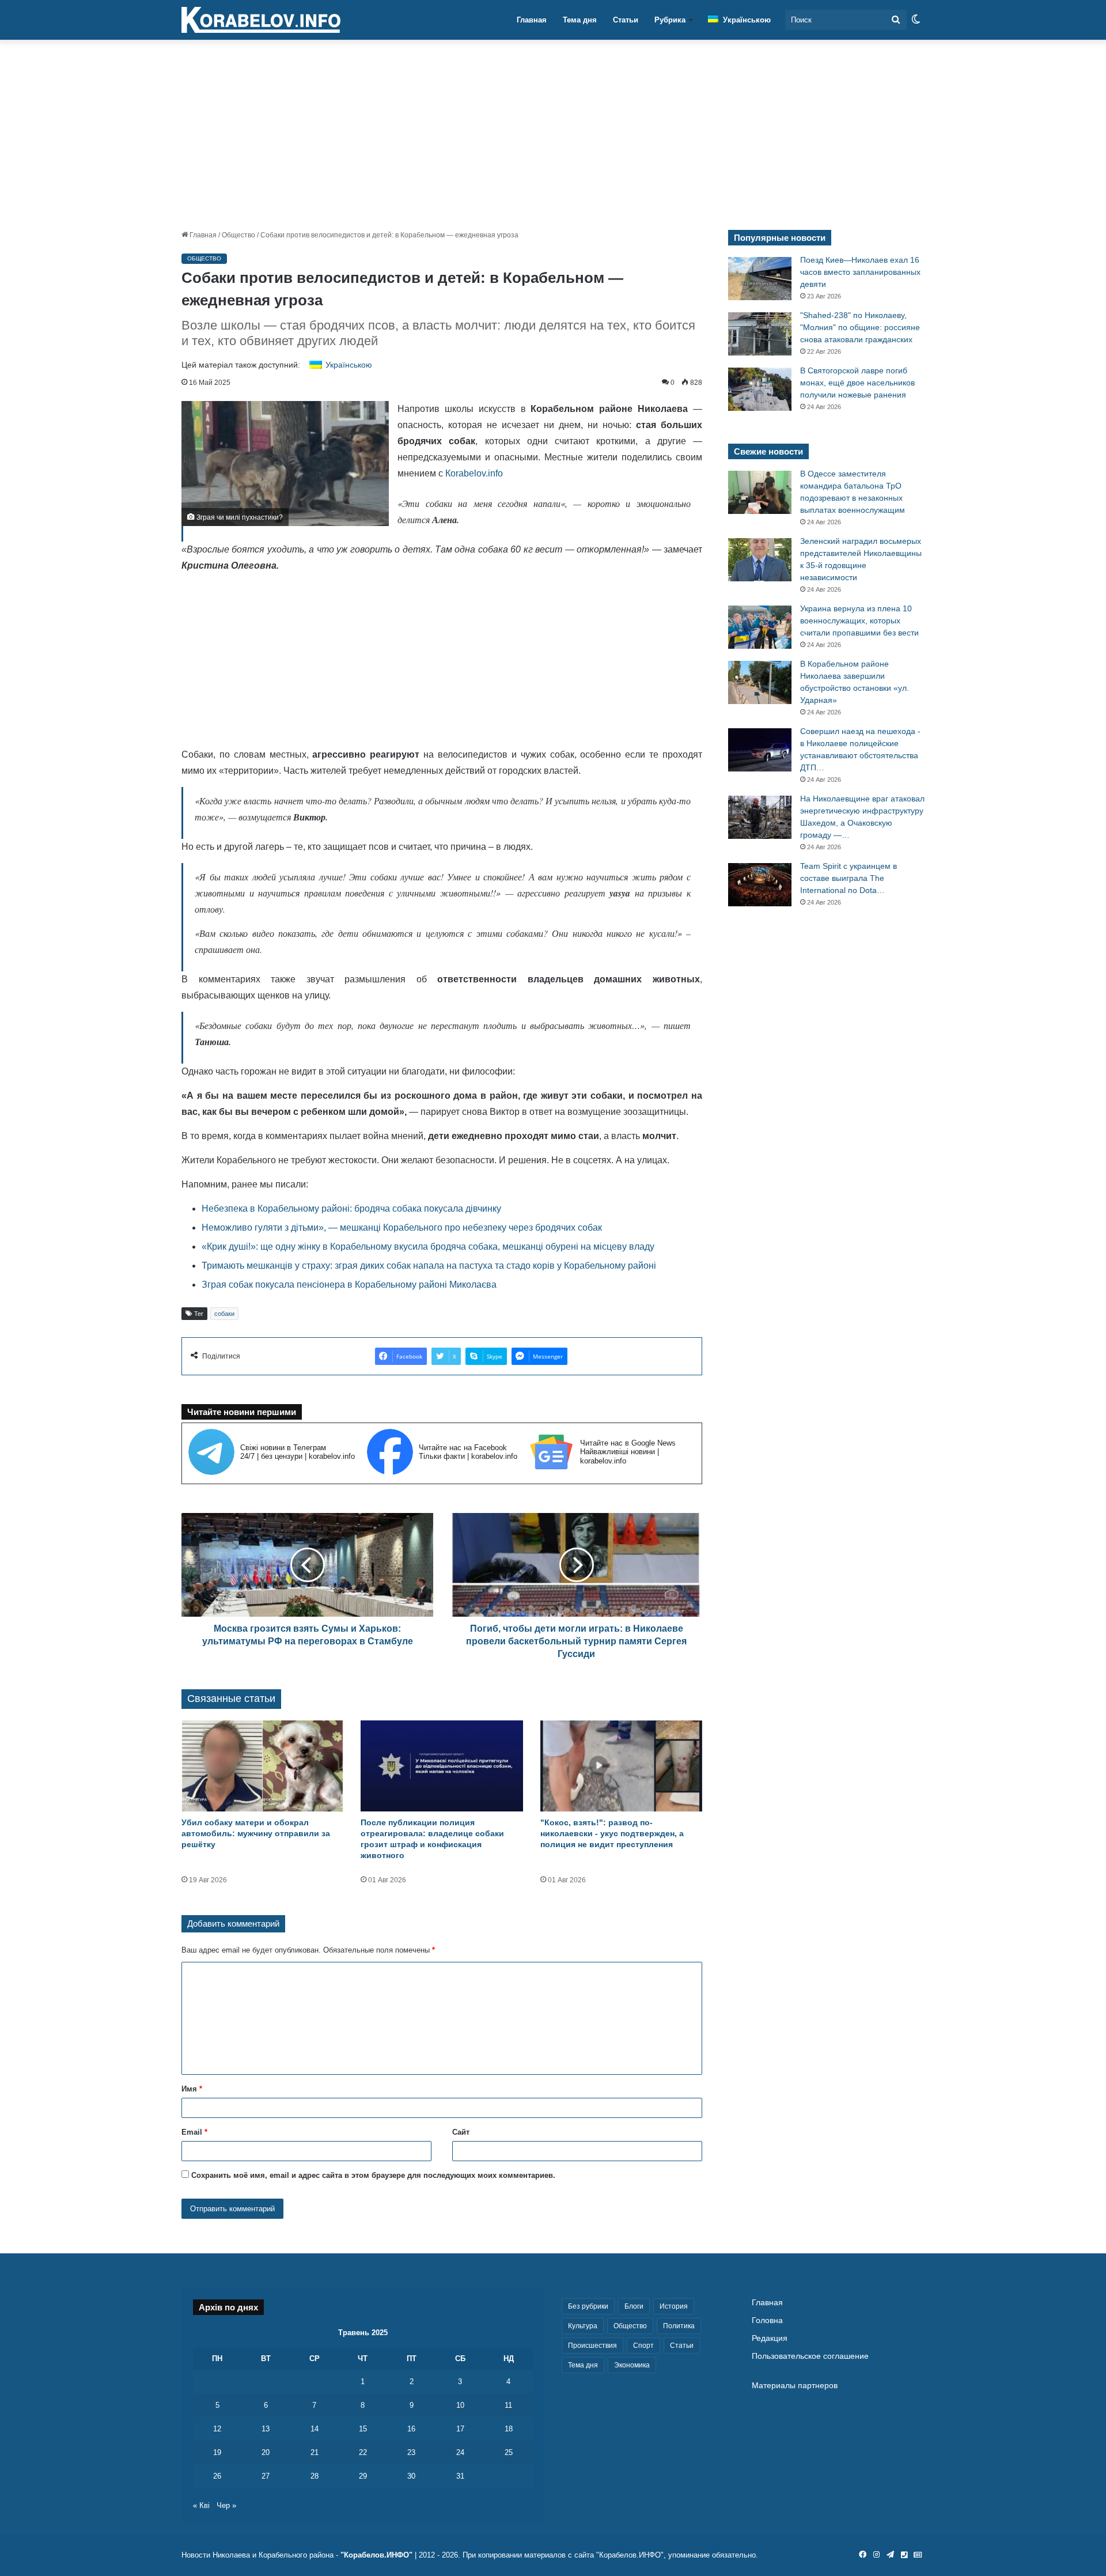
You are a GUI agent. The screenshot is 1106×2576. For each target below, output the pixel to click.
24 (460, 2452)
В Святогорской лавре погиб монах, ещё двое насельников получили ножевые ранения (857, 383)
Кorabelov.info (473, 473)
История (674, 2306)
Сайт (461, 2132)
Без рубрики (588, 2306)
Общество (238, 235)
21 (315, 2452)
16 (411, 2429)
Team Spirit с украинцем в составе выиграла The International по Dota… (849, 878)
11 (508, 2405)
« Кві (201, 2505)
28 (315, 2476)
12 (217, 2429)
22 (363, 2452)
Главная (532, 20)
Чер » (226, 2505)
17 (460, 2429)
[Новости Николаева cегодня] (261, 20)
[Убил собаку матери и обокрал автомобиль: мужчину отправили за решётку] (262, 1766)
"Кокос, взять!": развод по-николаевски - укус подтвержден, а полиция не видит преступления (612, 1833)
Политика (679, 2326)
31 (460, 2476)
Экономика (632, 2365)
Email (194, 2132)
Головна (767, 2320)
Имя (192, 2089)
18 (509, 2429)
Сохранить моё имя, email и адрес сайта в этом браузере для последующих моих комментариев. (373, 2175)
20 (266, 2452)
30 (411, 2476)
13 (266, 2429)
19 (217, 2452)
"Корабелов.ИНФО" (376, 2555)
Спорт (643, 2346)
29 (363, 2476)
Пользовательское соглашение (810, 2356)
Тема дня (580, 20)
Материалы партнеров (795, 2386)
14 (315, 2429)
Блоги (634, 2306)
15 (363, 2429)
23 (411, 2452)
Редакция (770, 2338)
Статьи (626, 20)
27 (266, 2476)
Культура (583, 2326)
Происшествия (592, 2346)
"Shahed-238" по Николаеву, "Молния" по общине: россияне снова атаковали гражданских (860, 327)
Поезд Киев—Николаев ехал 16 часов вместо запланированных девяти (860, 272)
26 (217, 2476)
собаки (224, 1314)
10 (460, 2405)
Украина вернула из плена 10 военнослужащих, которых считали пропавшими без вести (859, 621)
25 (509, 2452)
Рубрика (670, 20)
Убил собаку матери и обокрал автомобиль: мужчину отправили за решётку (256, 1833)
